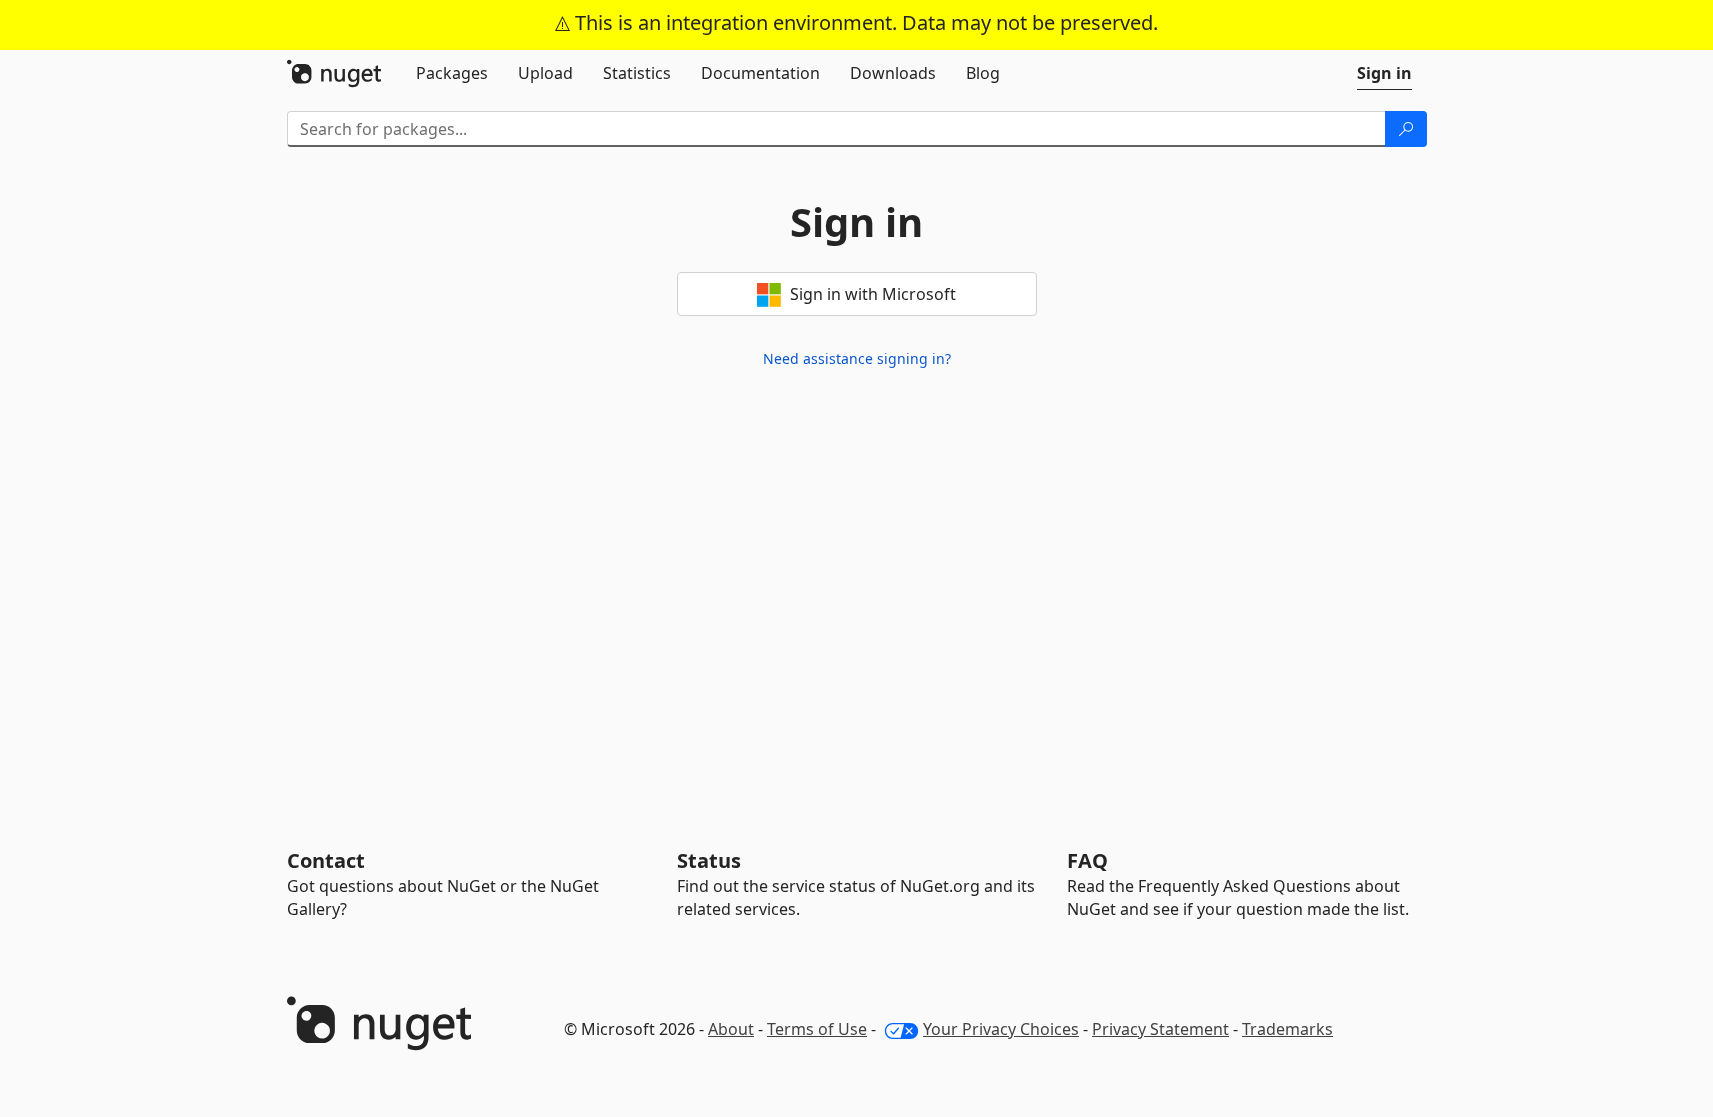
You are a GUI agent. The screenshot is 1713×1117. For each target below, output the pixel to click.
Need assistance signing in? (857, 358)
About (731, 1029)
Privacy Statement (1160, 1029)
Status (709, 860)
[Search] (1406, 129)
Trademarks (1287, 1029)
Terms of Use (817, 1029)
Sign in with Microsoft (871, 294)
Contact (326, 860)
